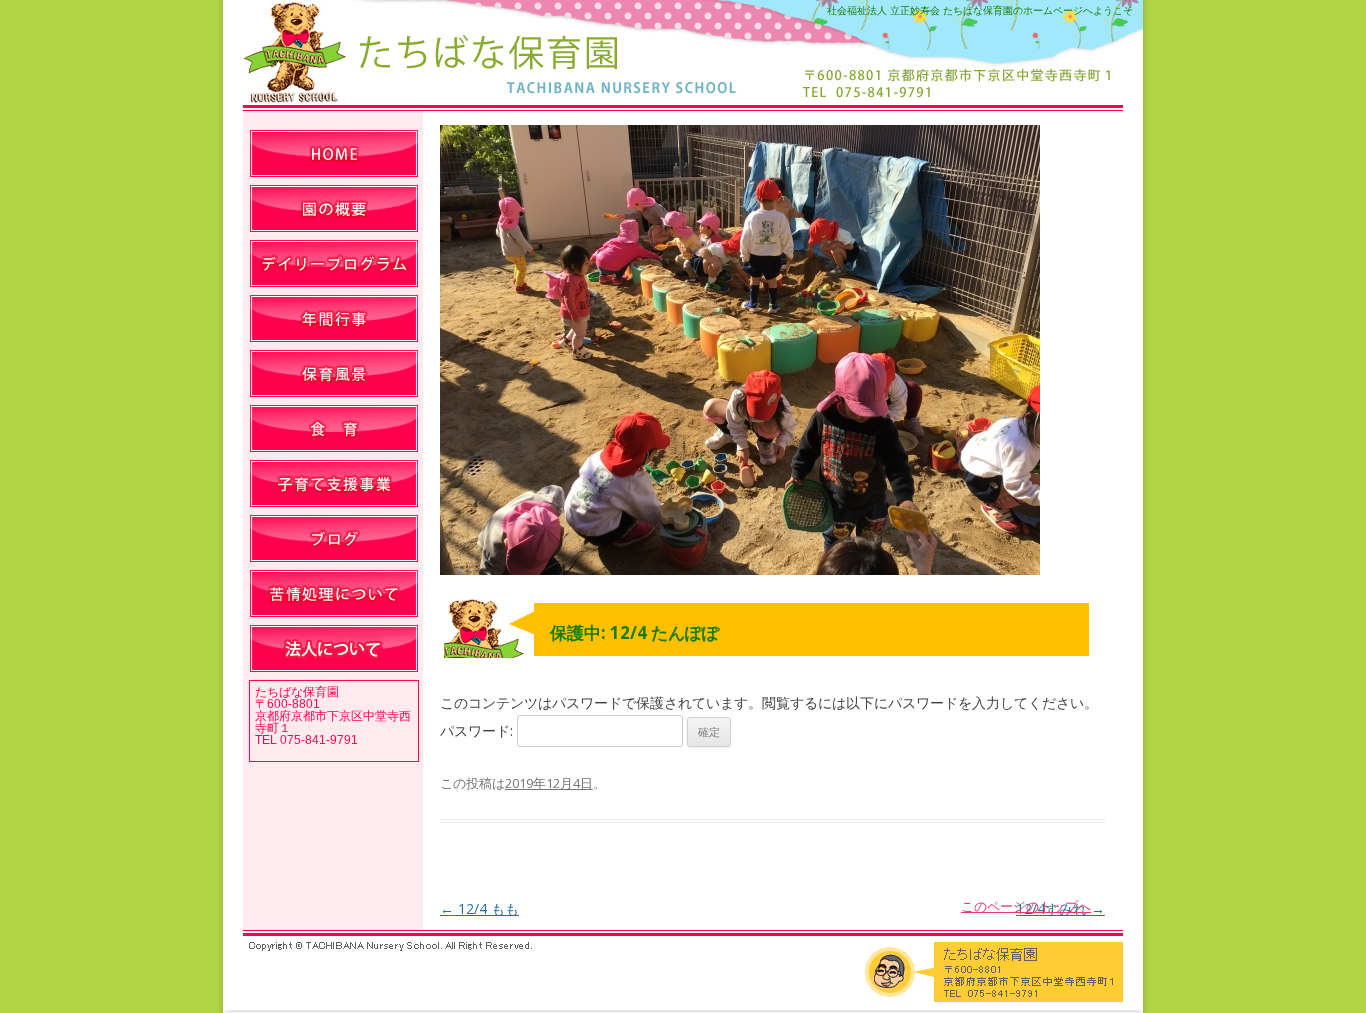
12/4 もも (479, 908)
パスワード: (478, 730)
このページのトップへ (1026, 906)
